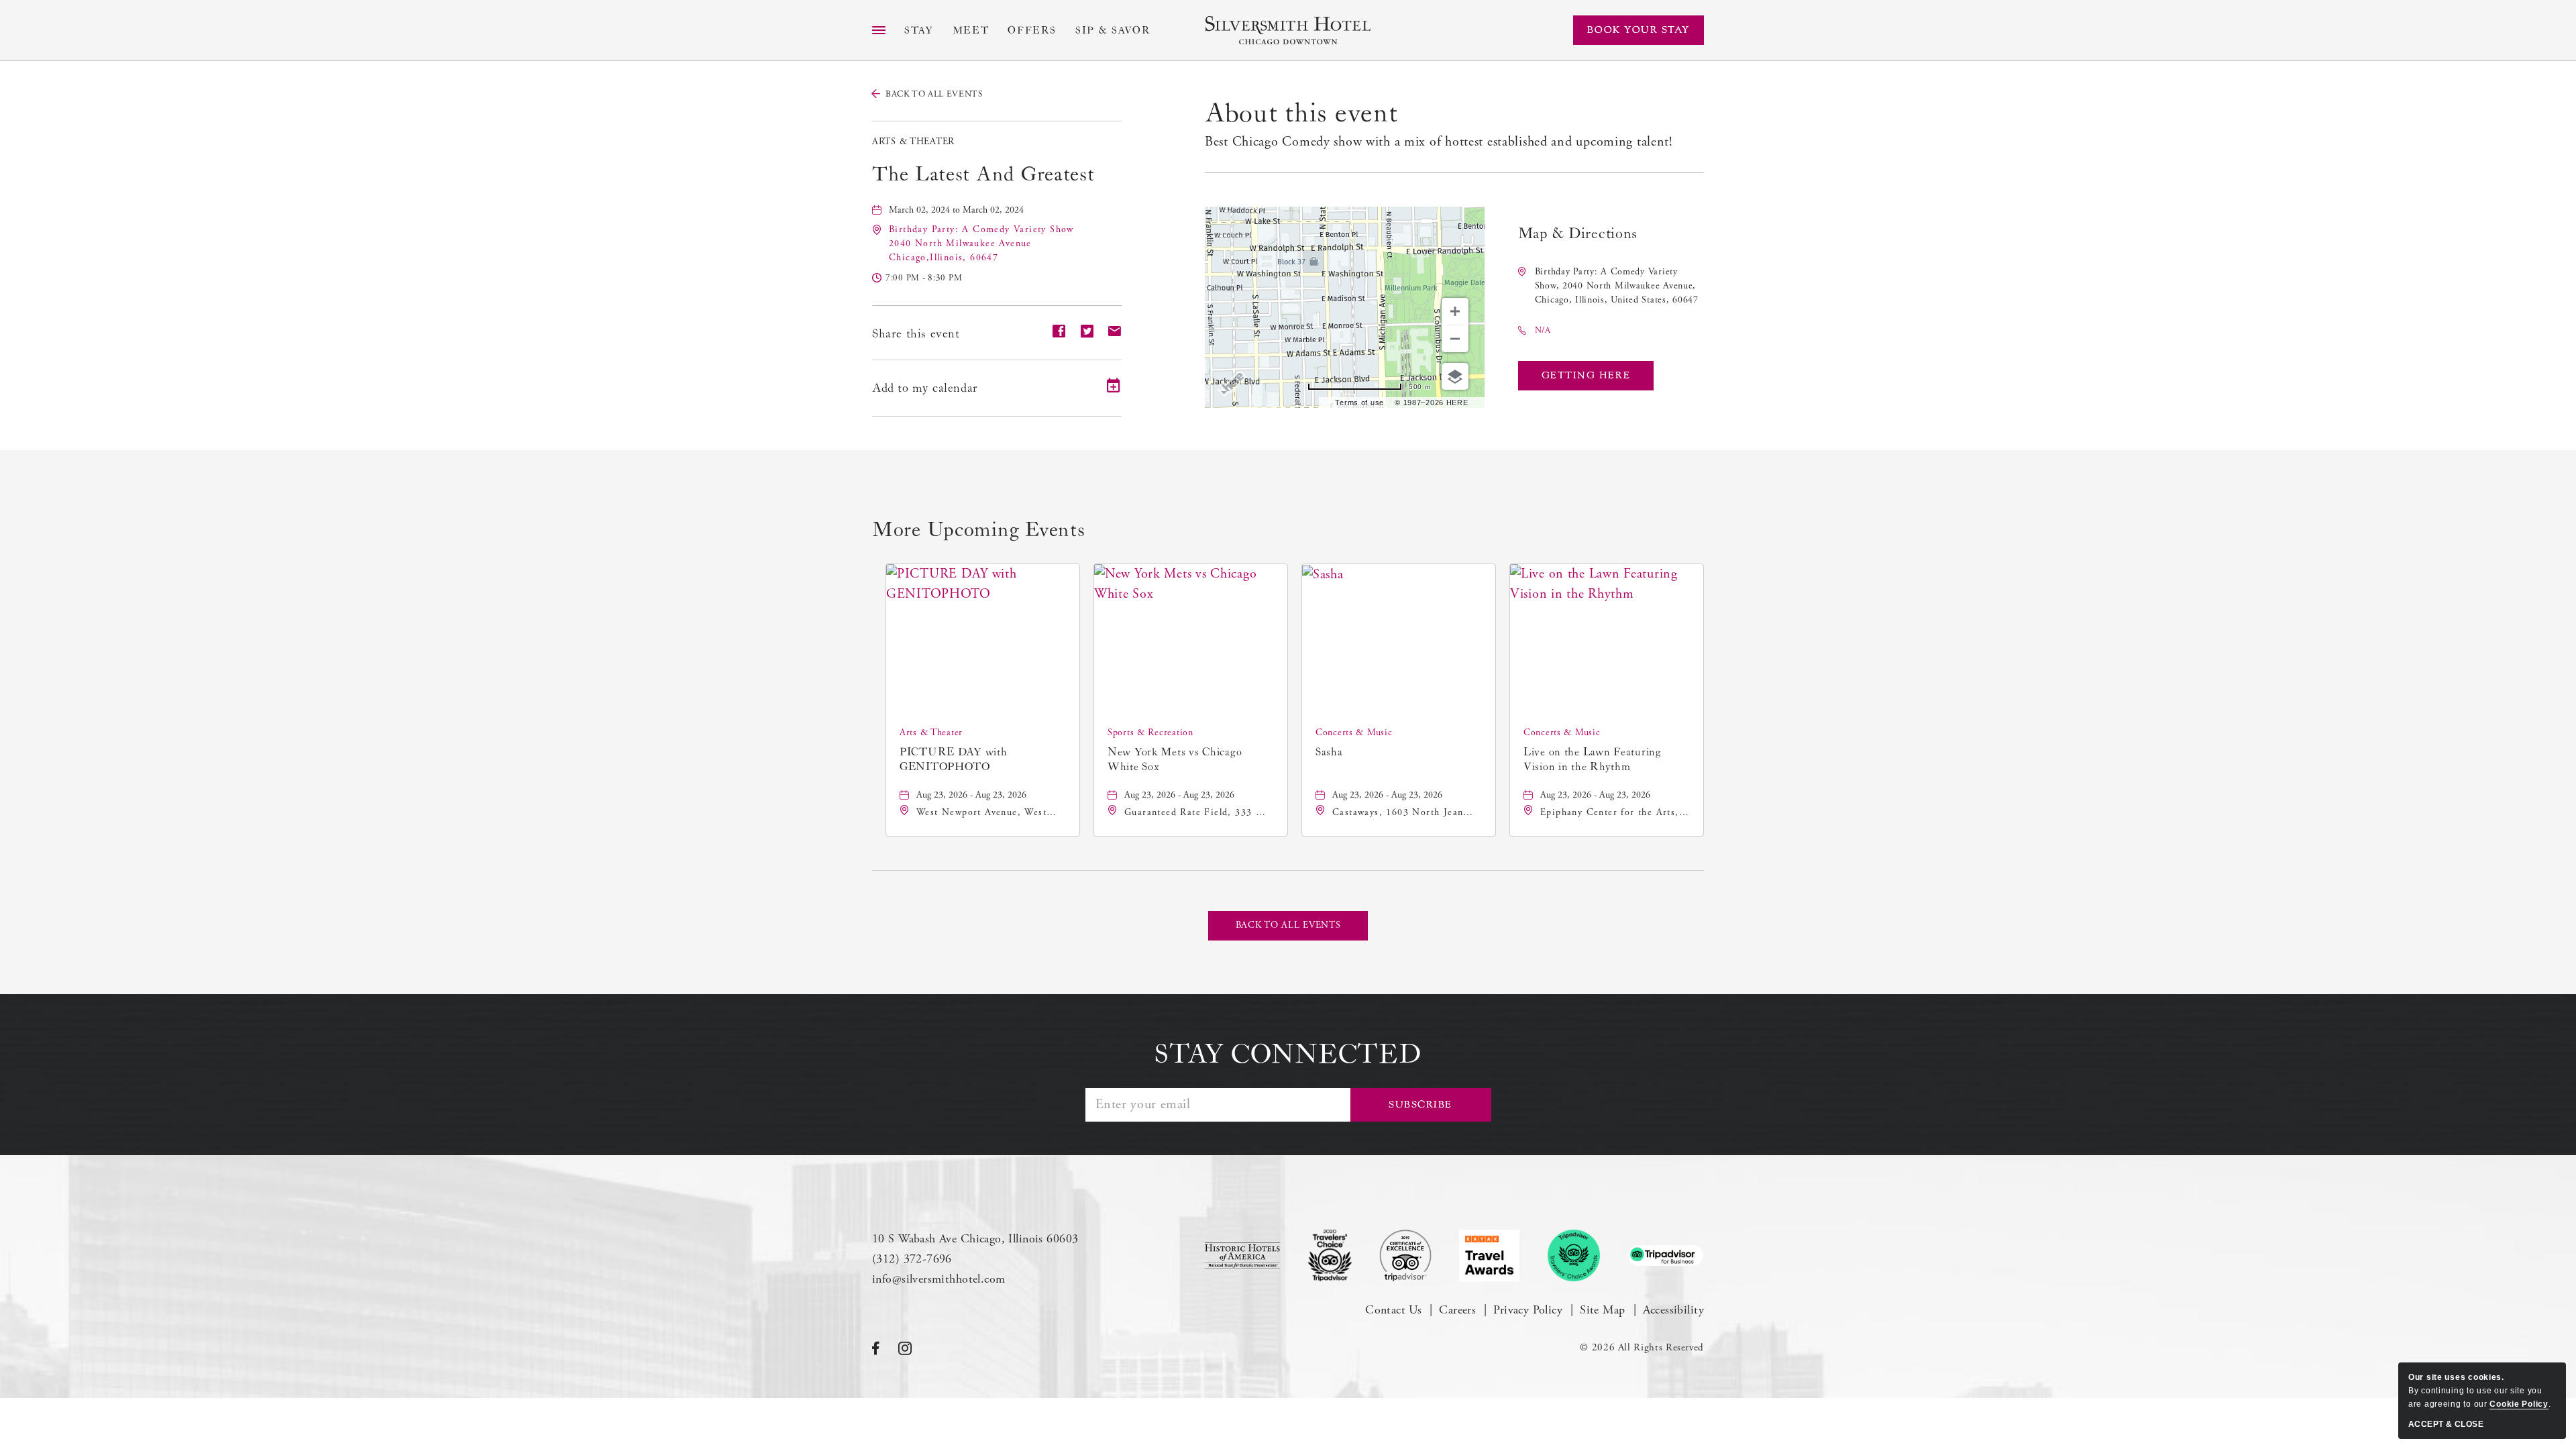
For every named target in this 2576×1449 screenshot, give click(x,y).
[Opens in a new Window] (1242, 1255)
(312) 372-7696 (912, 1259)
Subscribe (1420, 1105)
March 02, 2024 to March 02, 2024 (956, 210)
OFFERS (1032, 31)
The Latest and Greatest (983, 174)
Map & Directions (1578, 234)
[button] (981, 244)
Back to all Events (934, 94)
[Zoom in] (1455, 311)
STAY (919, 31)
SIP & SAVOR (1113, 31)
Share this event (916, 334)
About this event (1301, 113)
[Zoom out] (1455, 339)
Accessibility (1673, 1310)
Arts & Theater (913, 142)
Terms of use (1359, 402)
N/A (1543, 330)
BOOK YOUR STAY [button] (1639, 30)
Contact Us (1393, 1310)
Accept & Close (2446, 1424)
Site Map (1602, 1310)
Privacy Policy (1528, 1310)
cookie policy (2519, 1404)
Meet (971, 31)
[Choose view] (1455, 376)
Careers (1457, 1310)
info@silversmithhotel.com (939, 1279)
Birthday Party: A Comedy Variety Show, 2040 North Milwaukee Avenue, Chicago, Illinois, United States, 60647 (1617, 286)
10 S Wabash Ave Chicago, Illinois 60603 (975, 1239)
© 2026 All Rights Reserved (1642, 1347)
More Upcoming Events (978, 530)
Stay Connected (1288, 1055)
